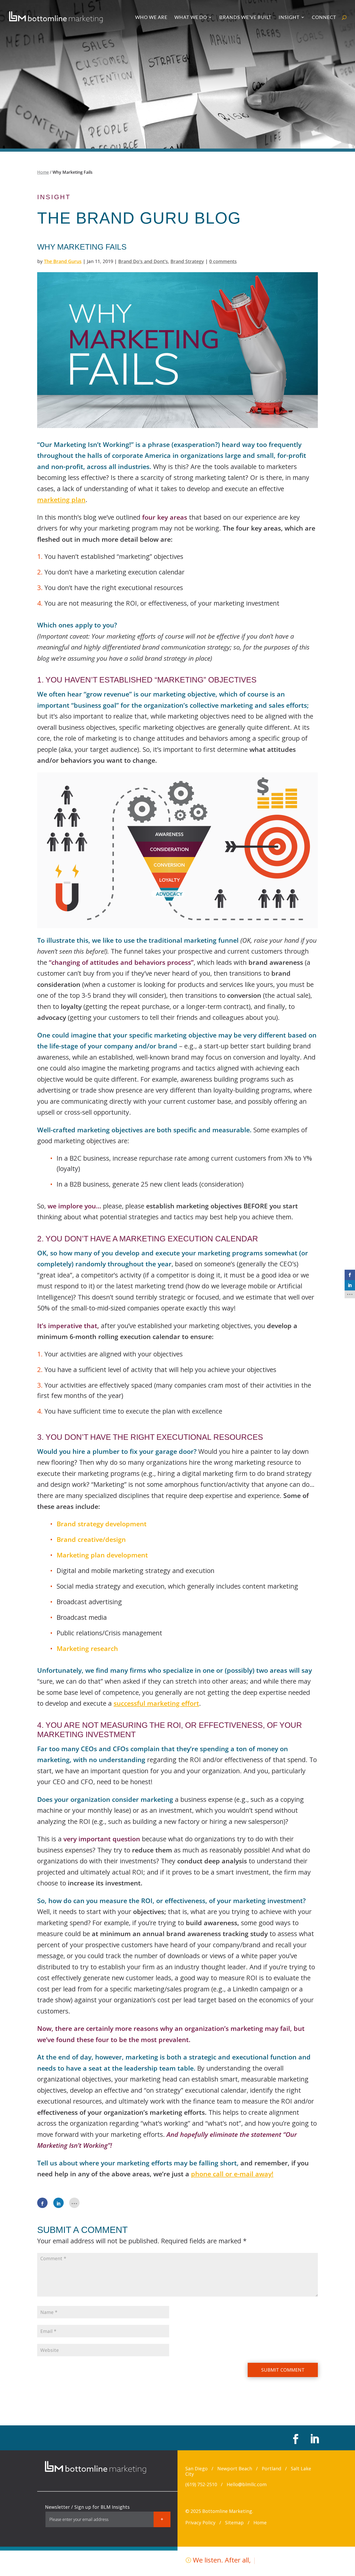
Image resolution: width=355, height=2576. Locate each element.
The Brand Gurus (63, 261)
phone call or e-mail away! (232, 2174)
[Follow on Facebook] (295, 2439)
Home (43, 172)
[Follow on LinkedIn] (314, 2439)
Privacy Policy (200, 2523)
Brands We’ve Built (245, 18)
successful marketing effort (156, 1703)
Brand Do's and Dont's (143, 261)
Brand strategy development (102, 1524)
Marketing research (87, 1648)
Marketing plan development (102, 1555)
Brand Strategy (187, 261)
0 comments (223, 261)
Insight (289, 18)
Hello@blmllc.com (247, 2484)
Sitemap (234, 2523)
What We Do (191, 18)
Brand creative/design (91, 1539)
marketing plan (61, 499)
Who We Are (151, 18)
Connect (324, 18)
